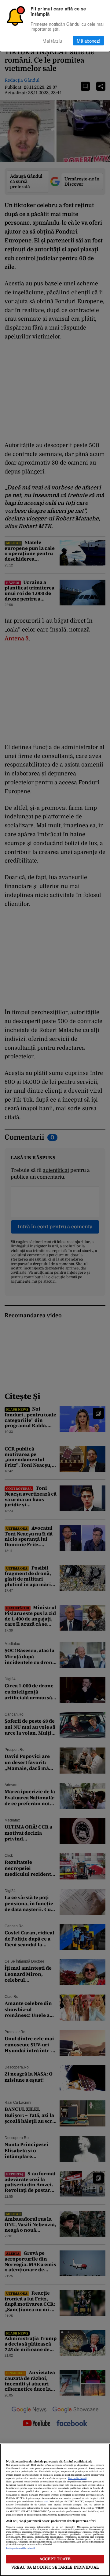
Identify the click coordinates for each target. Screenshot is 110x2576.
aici (46, 2502)
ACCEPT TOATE (55, 2559)
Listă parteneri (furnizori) (20, 2548)
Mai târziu (52, 41)
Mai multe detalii (77, 2478)
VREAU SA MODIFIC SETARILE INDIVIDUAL (55, 2567)
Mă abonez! (88, 41)
